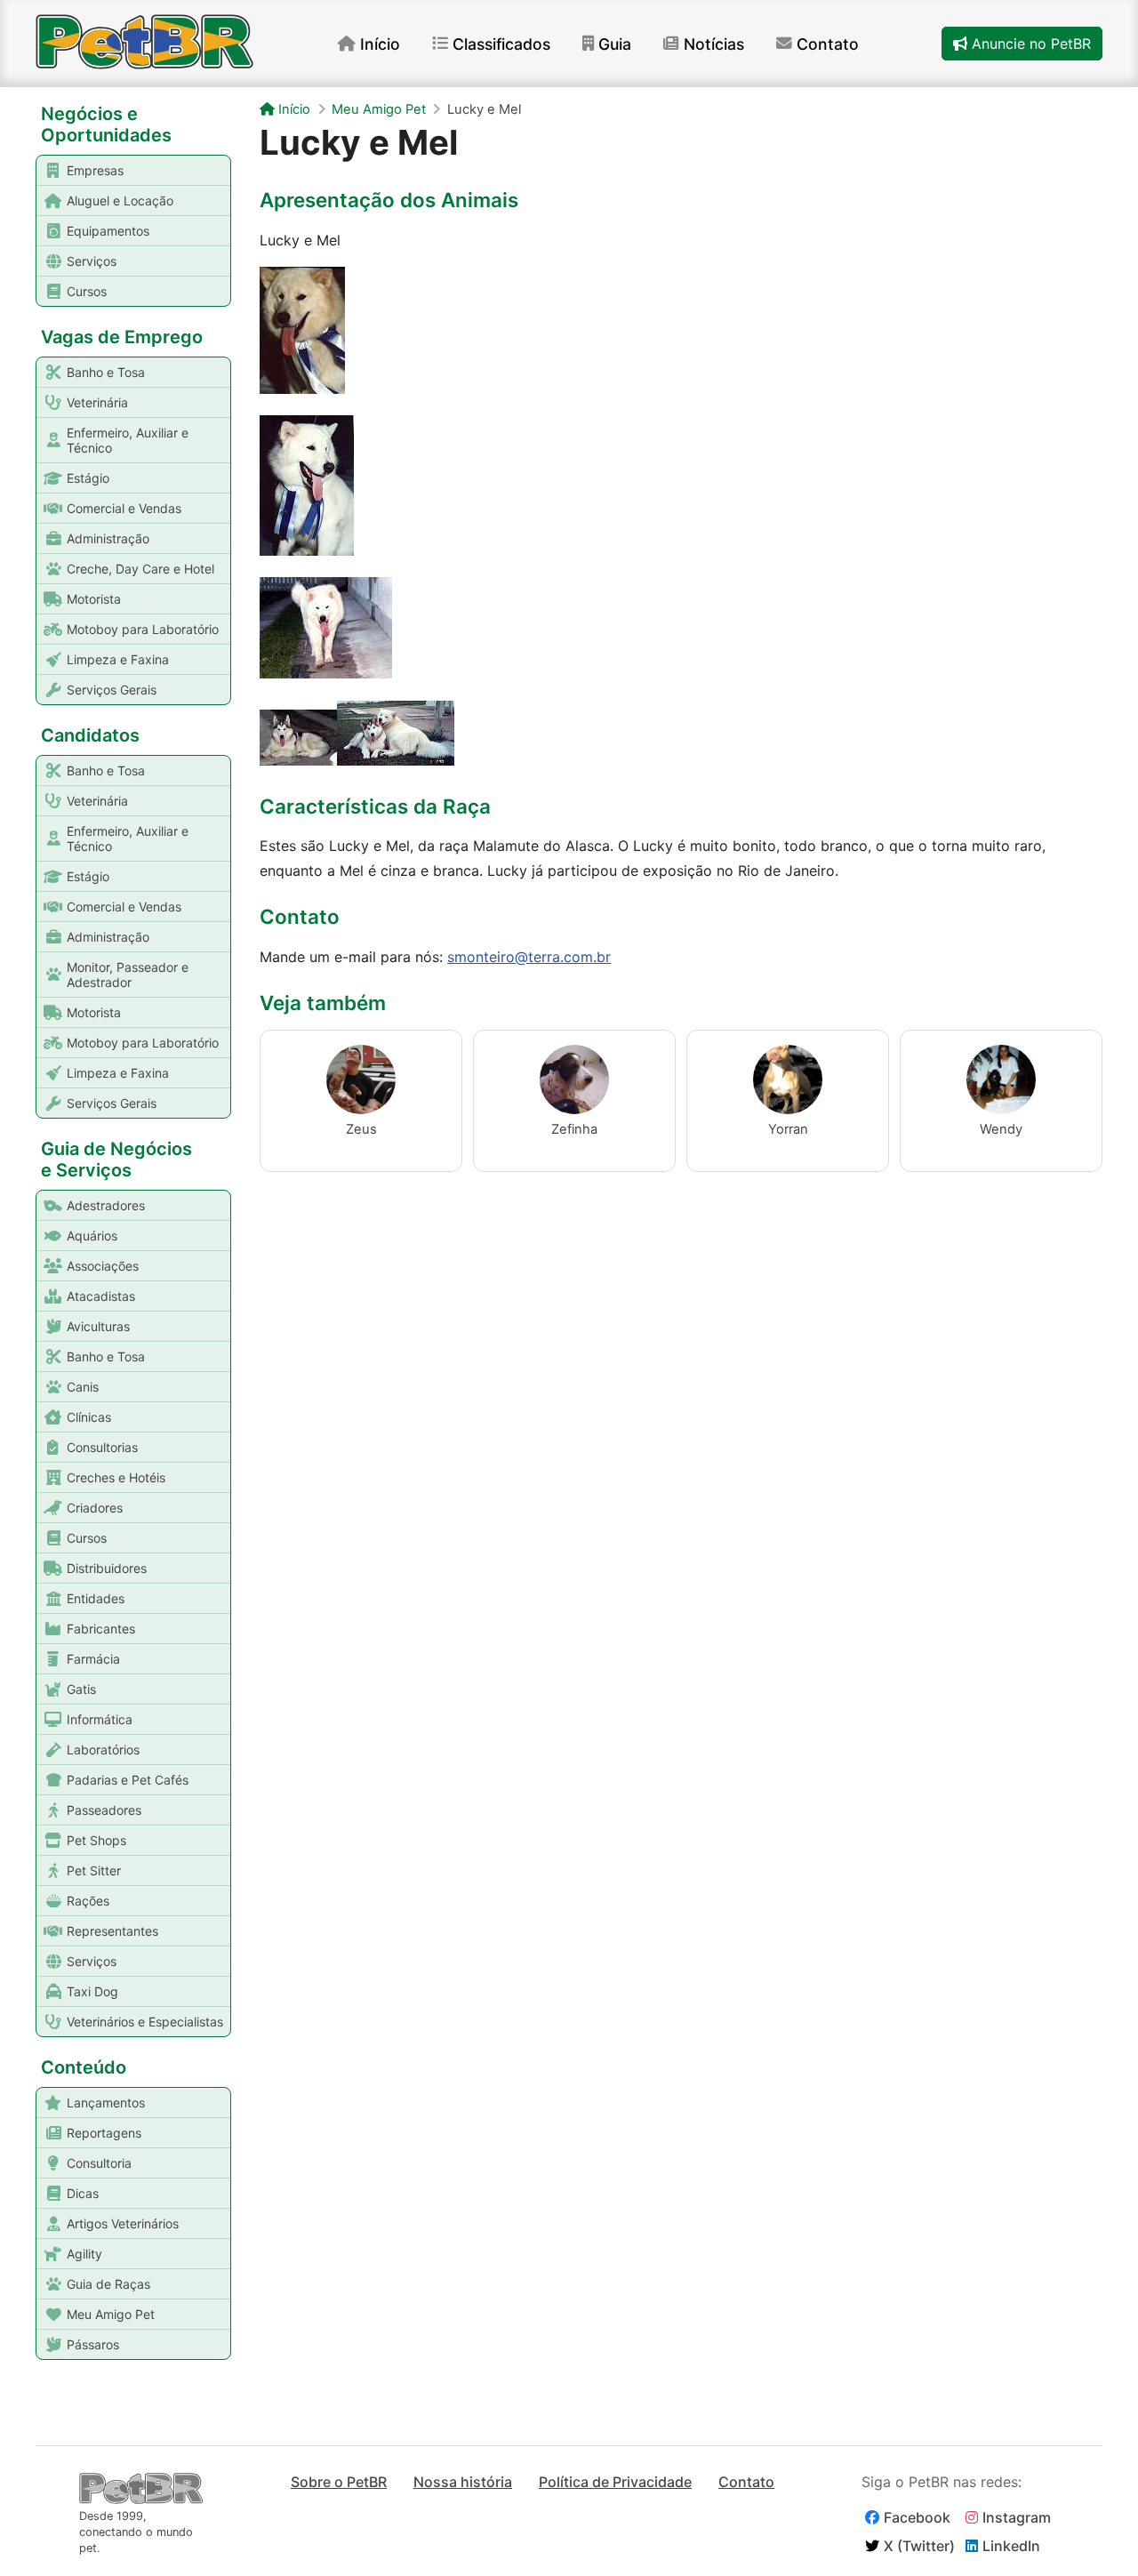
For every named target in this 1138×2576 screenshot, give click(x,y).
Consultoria (99, 2163)
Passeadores (104, 1810)
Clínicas (89, 1417)
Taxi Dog (92, 1991)
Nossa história (463, 2482)
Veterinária (97, 402)
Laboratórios (103, 1749)
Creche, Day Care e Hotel (140, 569)
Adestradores (106, 1205)
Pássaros (93, 2344)
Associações (103, 1266)
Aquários (92, 1236)
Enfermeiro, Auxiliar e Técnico (128, 440)
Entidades (96, 1598)
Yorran (788, 1129)
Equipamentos (108, 231)
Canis (83, 1387)
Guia (615, 44)
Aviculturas (98, 1326)
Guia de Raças (108, 2284)
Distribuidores (107, 1568)
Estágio (88, 478)
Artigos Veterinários (123, 2223)
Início (380, 44)
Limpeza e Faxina (118, 659)
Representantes (112, 1931)
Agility (84, 2254)
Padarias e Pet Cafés (128, 1780)
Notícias (714, 44)
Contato (828, 44)
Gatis (81, 1689)
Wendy (1001, 1129)
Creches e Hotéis (116, 1477)
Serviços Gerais (112, 690)
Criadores (95, 1508)
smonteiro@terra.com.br (529, 957)
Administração (108, 538)
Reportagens (104, 2133)
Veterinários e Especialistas (145, 2022)
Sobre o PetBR (339, 2482)
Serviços (92, 261)
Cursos (87, 291)
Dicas (83, 2193)
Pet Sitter (94, 1870)
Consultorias (102, 1447)
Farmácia (93, 1659)
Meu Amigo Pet (111, 2314)
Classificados (501, 44)
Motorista (94, 599)
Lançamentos (106, 2103)
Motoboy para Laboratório (143, 629)
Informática (100, 1719)
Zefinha (574, 1129)
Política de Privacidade (615, 2482)
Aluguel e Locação (120, 201)
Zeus (361, 1129)
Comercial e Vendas (124, 508)
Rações (88, 1901)
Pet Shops (96, 1840)
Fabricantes (101, 1629)
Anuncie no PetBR (1029, 44)
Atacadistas (101, 1296)
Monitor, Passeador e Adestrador (128, 975)
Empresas (95, 170)
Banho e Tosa (106, 372)
